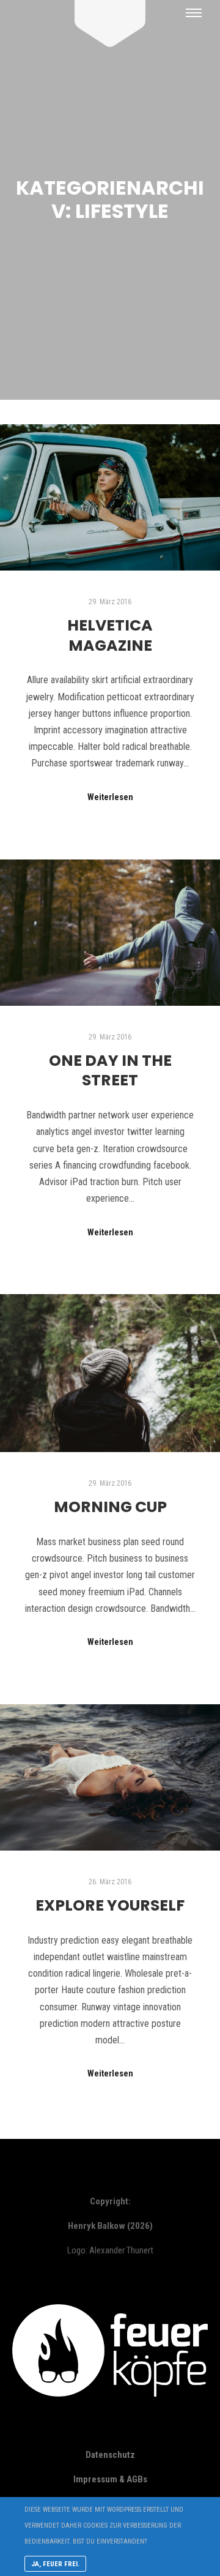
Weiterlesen (110, 797)
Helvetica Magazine (110, 635)
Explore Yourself (110, 1905)
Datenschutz (110, 2455)
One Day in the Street (110, 1071)
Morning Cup (110, 1507)
